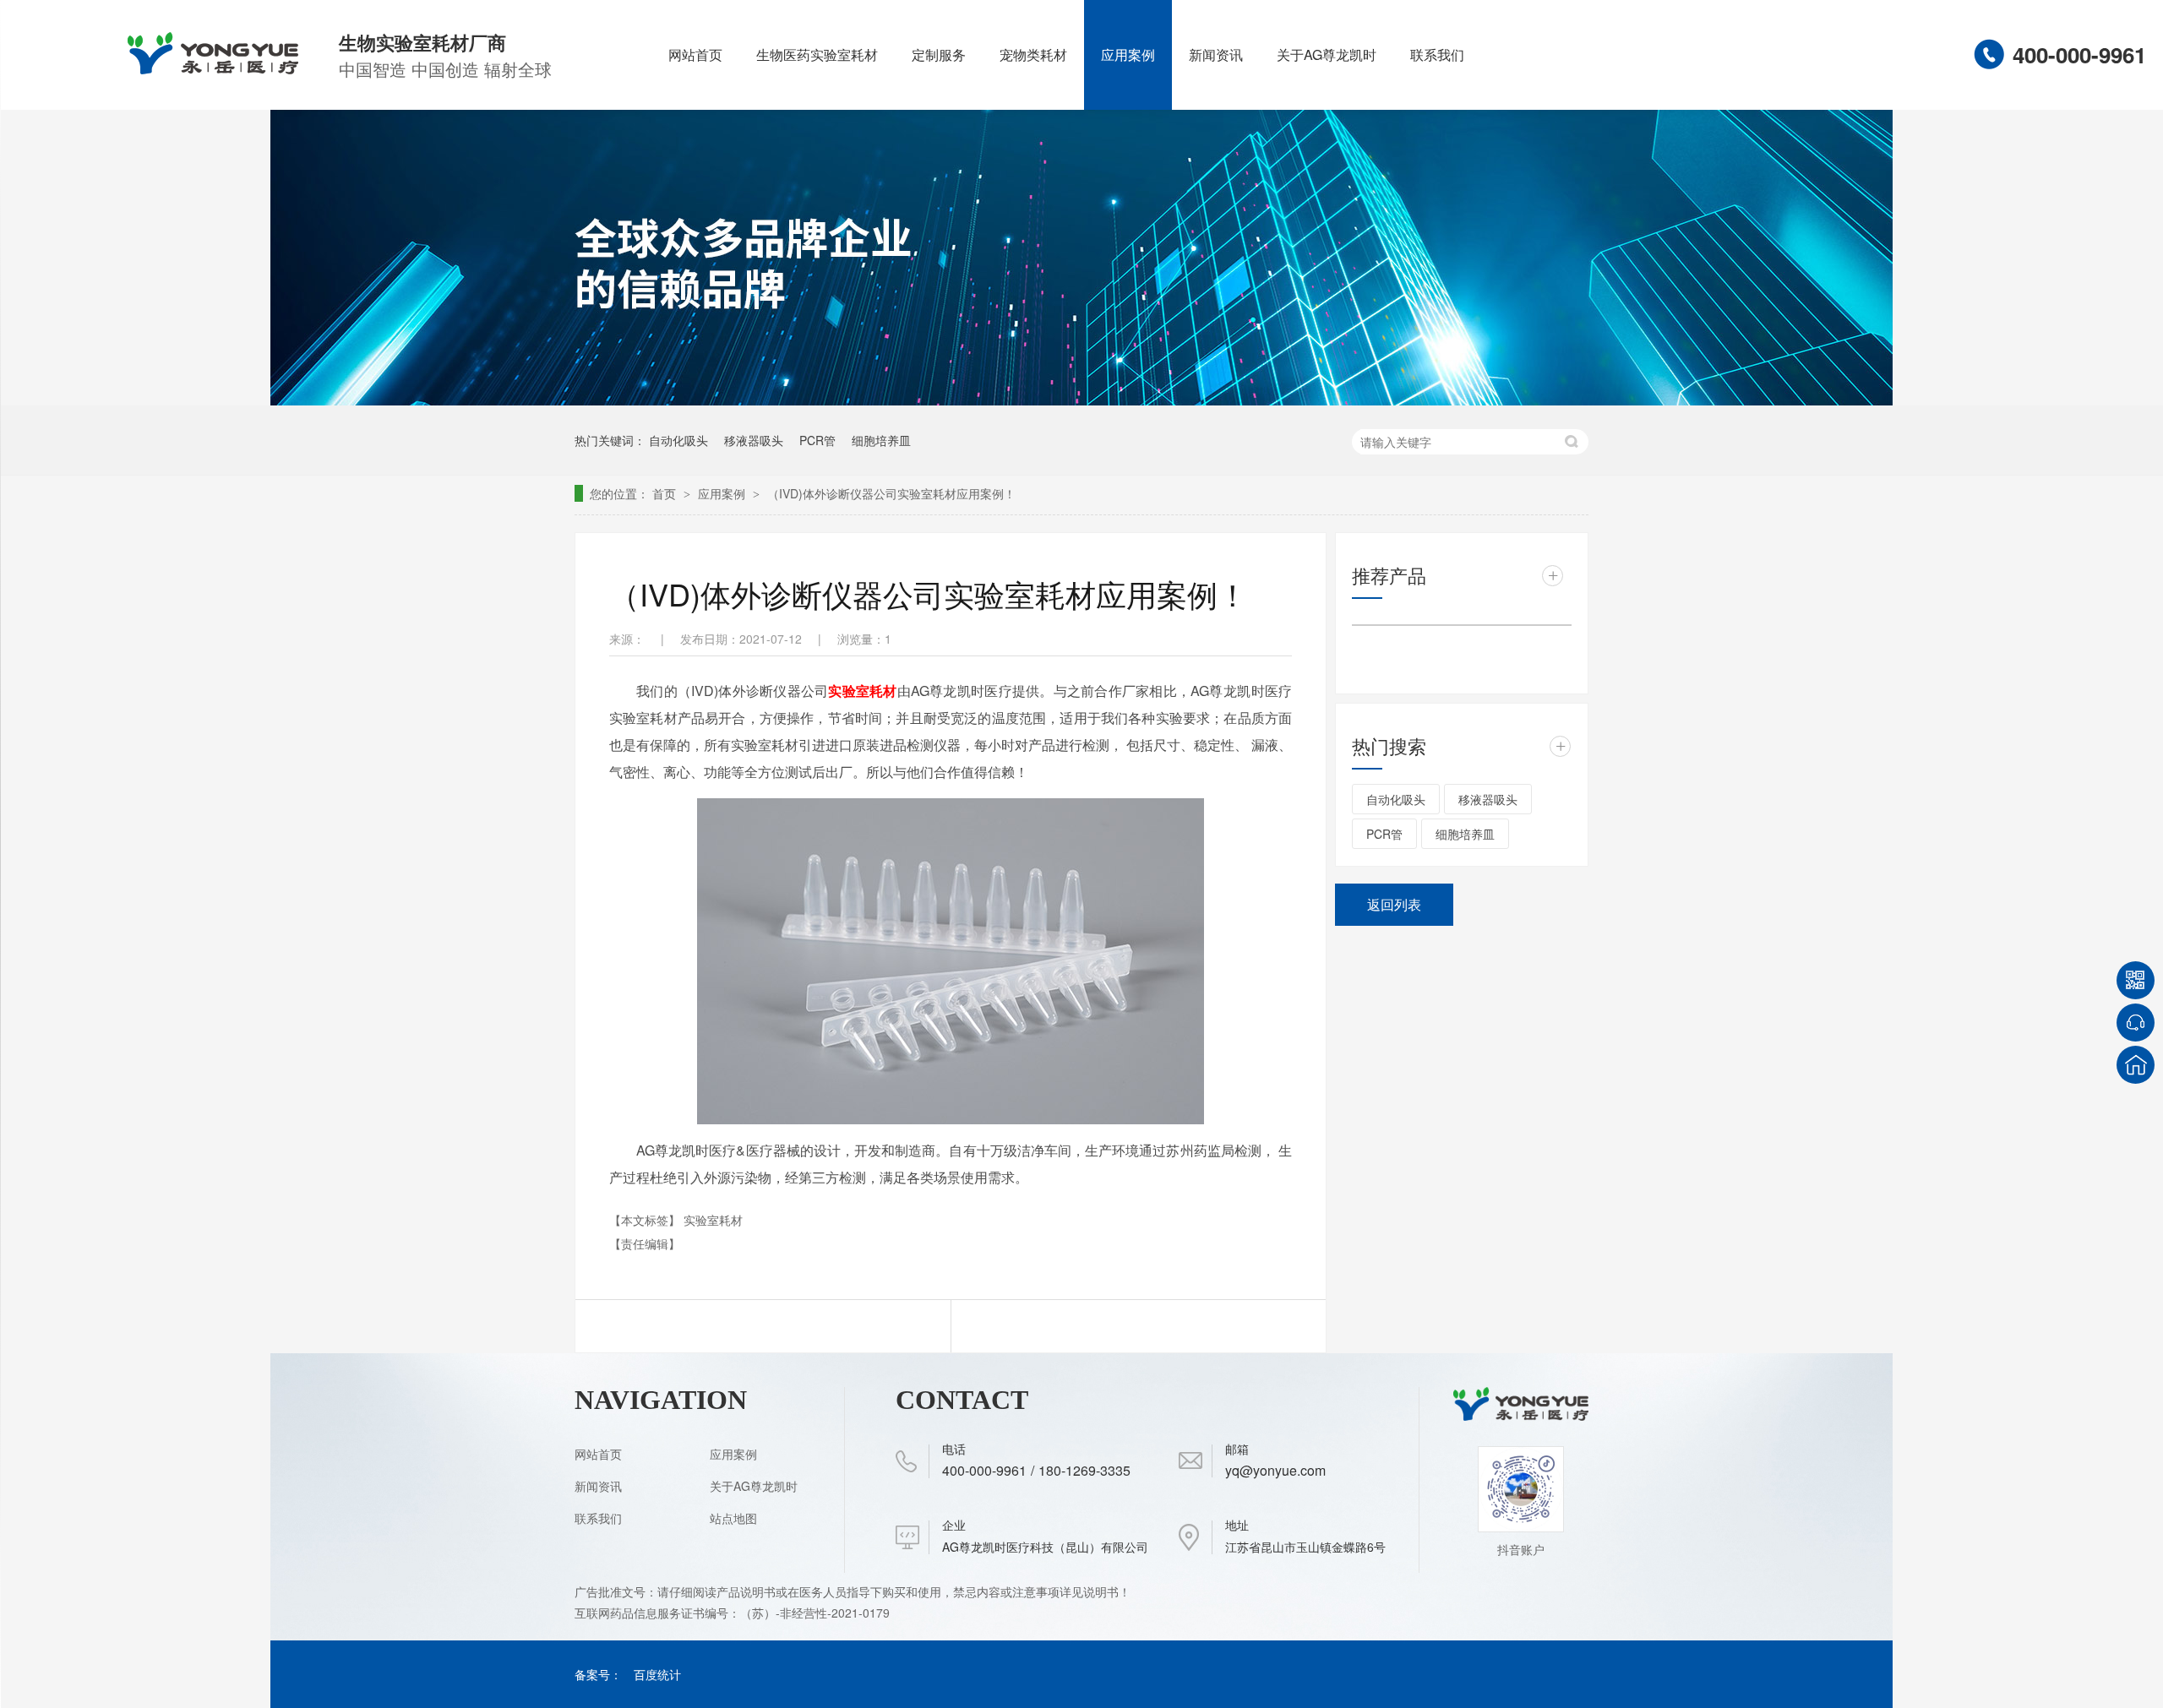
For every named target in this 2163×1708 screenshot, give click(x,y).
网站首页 (695, 54)
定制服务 (939, 54)
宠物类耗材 (1033, 54)
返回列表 (1394, 904)
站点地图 (733, 1518)
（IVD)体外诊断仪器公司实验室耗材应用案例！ (891, 493)
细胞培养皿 (881, 440)
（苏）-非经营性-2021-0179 (817, 1613)
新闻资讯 (1216, 54)
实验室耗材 (862, 691)
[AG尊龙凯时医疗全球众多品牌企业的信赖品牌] (1081, 400)
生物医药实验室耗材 (817, 54)
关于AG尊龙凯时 (1327, 54)
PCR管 (817, 440)
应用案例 (1128, 54)
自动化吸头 (678, 440)
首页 (666, 493)
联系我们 (1437, 54)
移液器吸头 (754, 440)
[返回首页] (2136, 1065)
